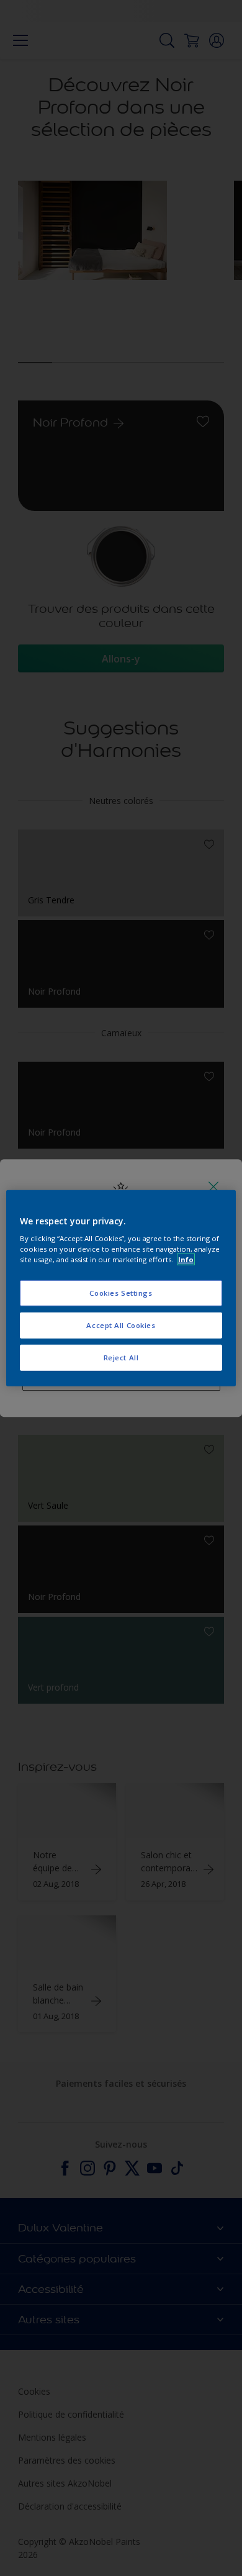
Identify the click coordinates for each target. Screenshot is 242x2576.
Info (186, 1259)
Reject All (121, 1358)
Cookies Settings (121, 1293)
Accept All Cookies (121, 1325)
